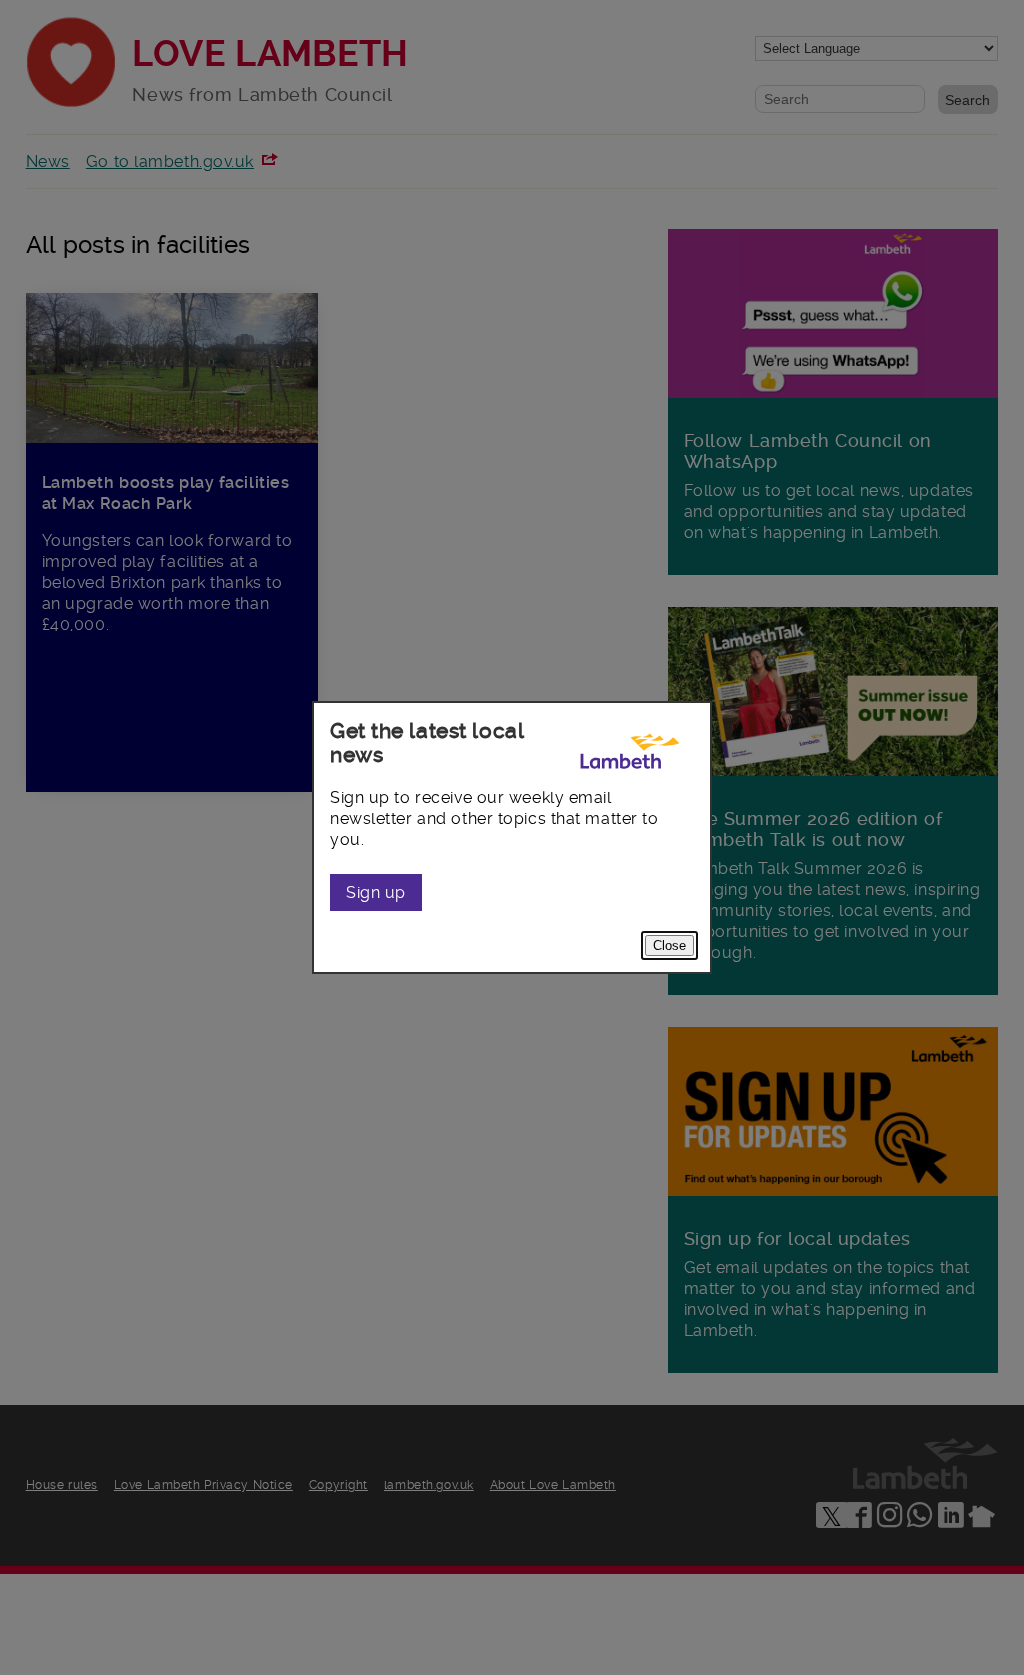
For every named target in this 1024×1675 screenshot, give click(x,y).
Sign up (376, 892)
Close (669, 945)
